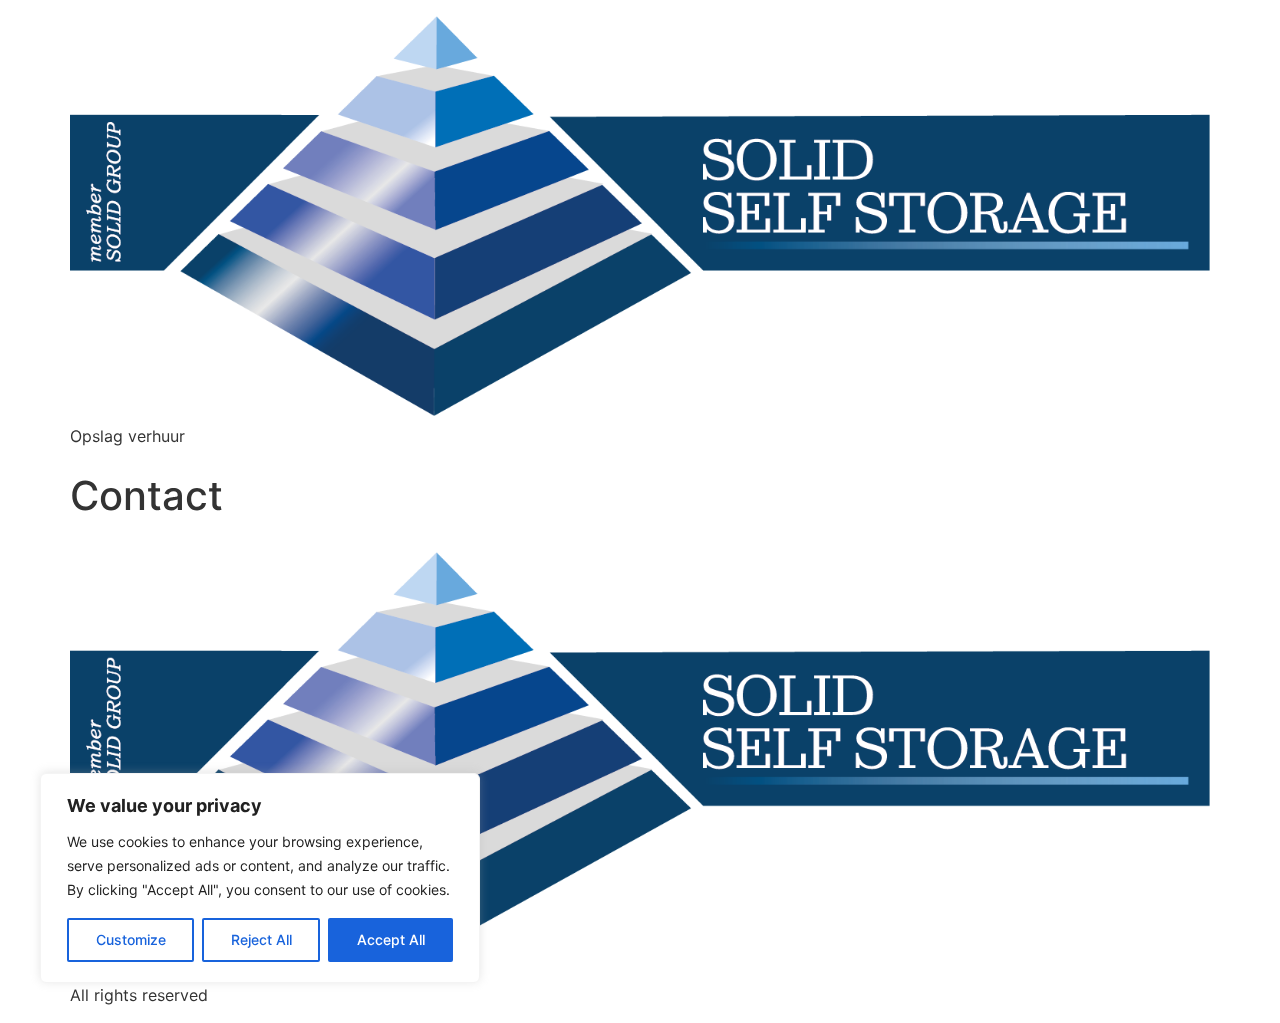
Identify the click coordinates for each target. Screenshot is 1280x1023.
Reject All (261, 939)
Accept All (391, 939)
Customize (131, 939)
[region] (260, 878)
